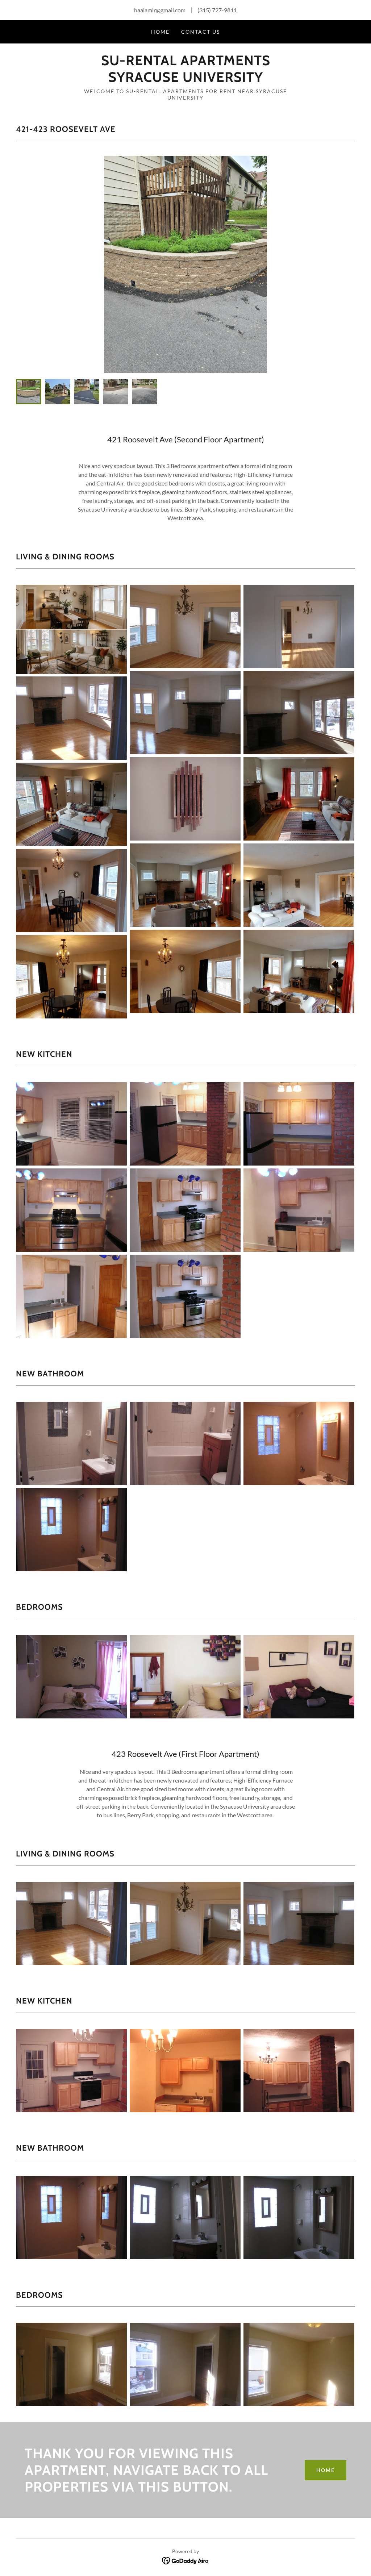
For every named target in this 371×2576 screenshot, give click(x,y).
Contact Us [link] (201, 32)
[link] (185, 80)
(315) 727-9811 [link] (217, 10)
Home (326, 2470)
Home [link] (160, 32)
